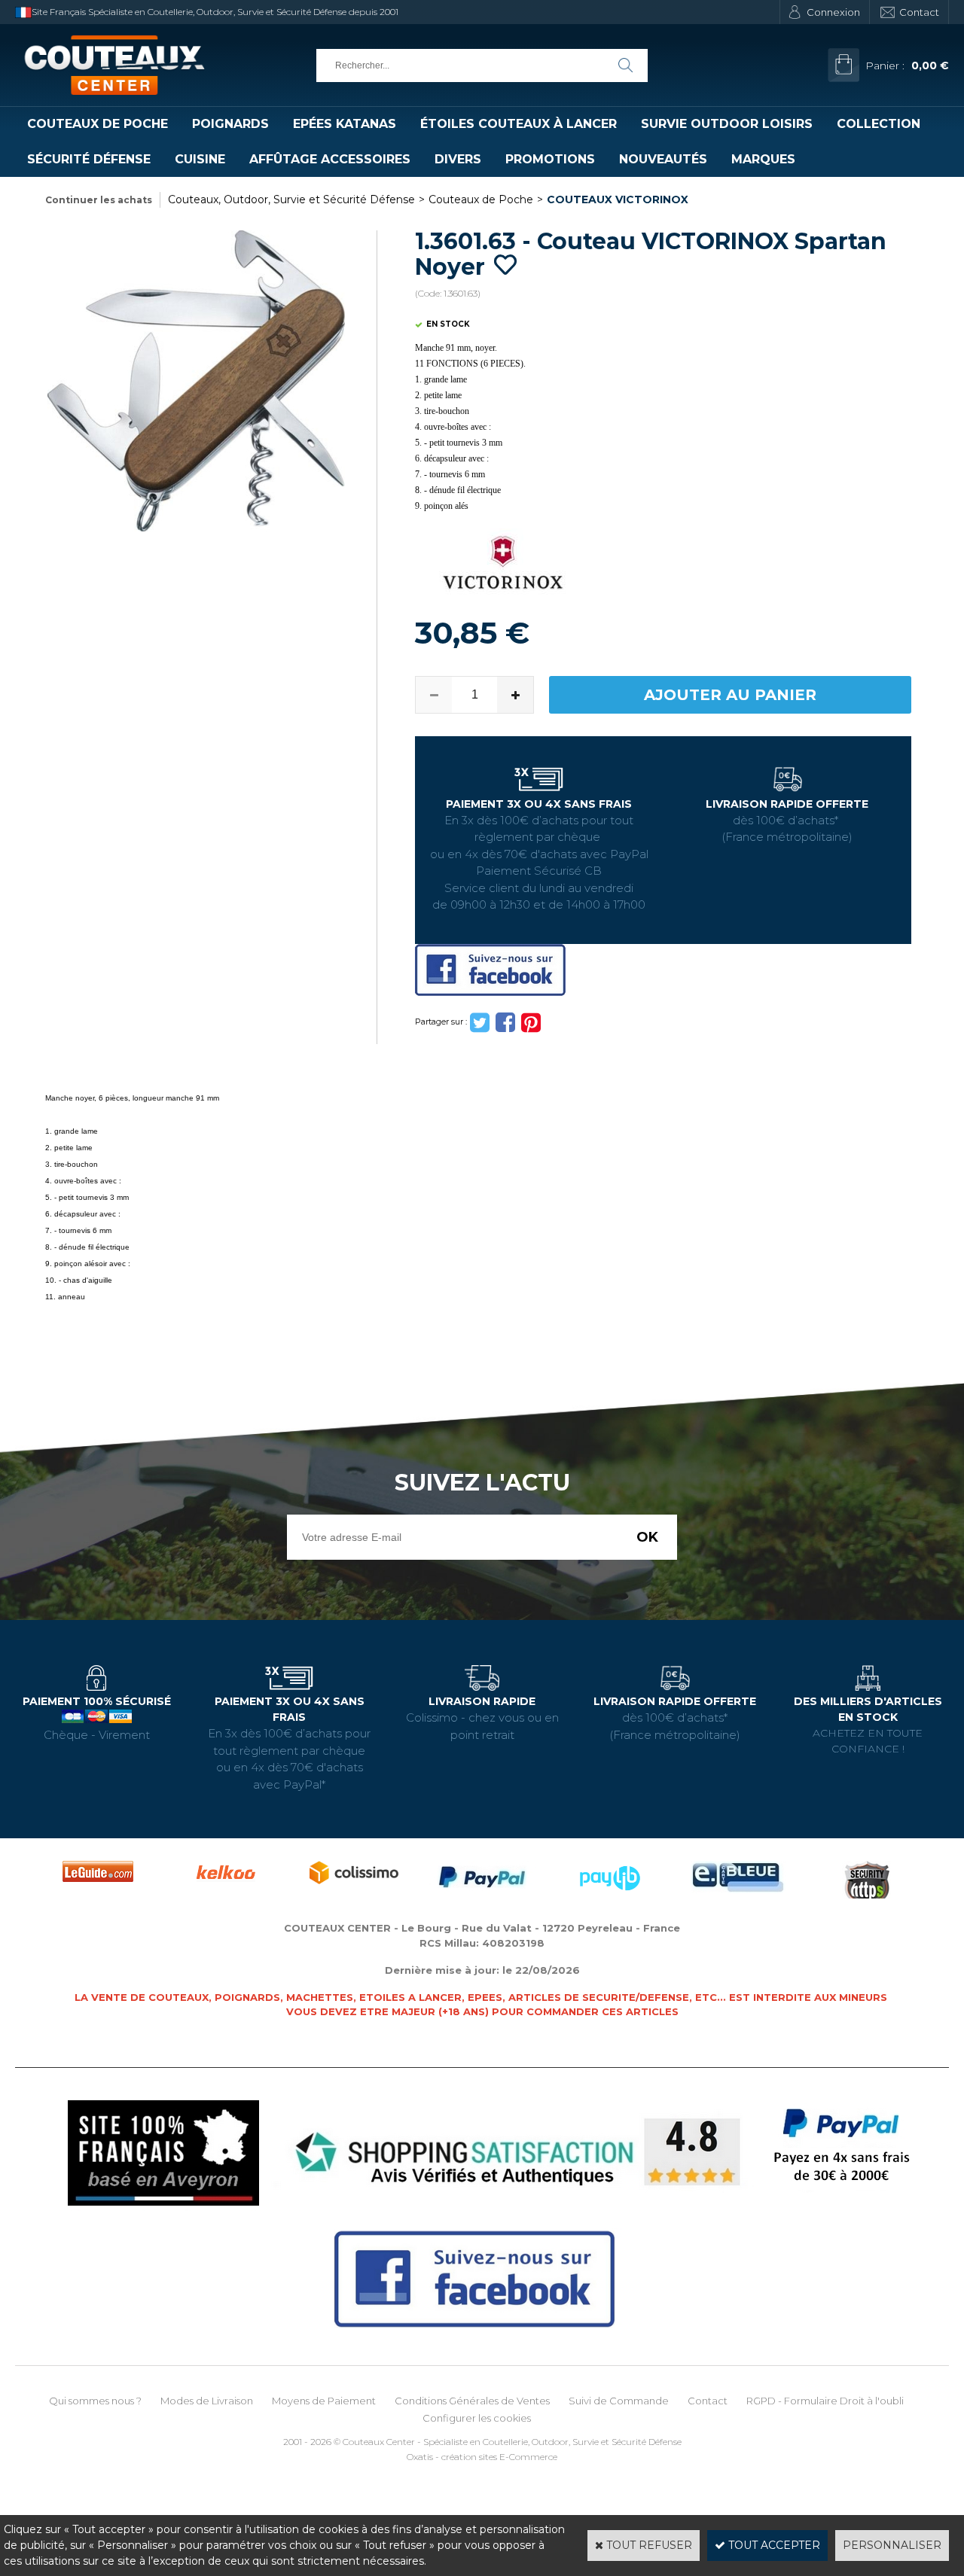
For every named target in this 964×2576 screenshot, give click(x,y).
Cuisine (200, 159)
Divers (458, 159)
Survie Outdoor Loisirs (727, 124)
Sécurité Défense (89, 159)
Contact (919, 12)
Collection (879, 124)
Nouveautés (663, 159)
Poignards (230, 124)
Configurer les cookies (477, 2418)
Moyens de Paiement (324, 2401)
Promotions (550, 159)
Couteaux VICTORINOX (618, 199)
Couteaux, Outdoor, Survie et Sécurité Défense (291, 199)
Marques (763, 159)
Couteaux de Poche (98, 124)
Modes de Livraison (207, 2401)
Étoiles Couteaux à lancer (519, 124)
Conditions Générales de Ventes (472, 2401)
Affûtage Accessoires (330, 159)
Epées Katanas (345, 124)
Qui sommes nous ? (95, 2401)
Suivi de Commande (619, 2401)
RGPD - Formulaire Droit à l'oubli (825, 2401)
